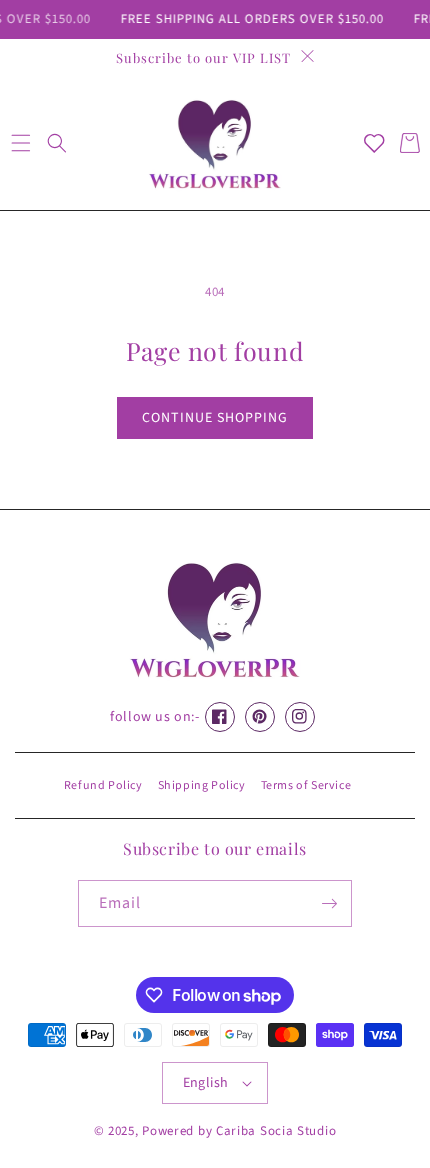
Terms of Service (306, 785)
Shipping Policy (202, 785)
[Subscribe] (329, 903)
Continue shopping (215, 418)
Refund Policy (103, 785)
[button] (20, 143)
